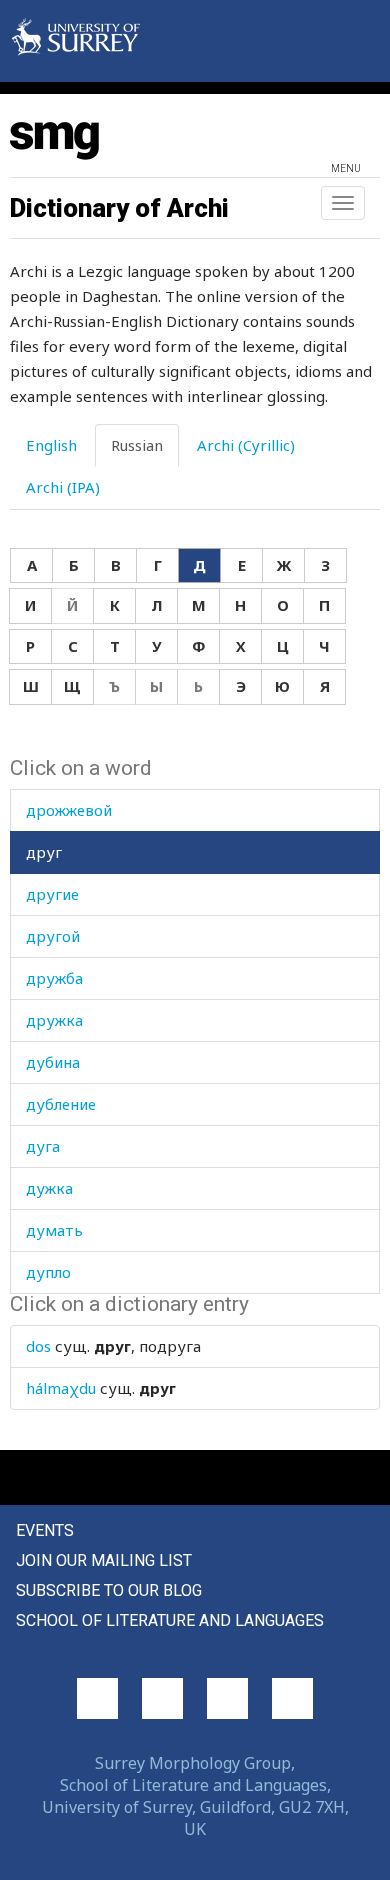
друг (44, 852)
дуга (43, 1146)
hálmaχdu (61, 1388)
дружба (54, 978)
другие (52, 894)
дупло (48, 1272)
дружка (54, 1020)
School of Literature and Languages (170, 1620)
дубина (53, 1062)
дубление (61, 1104)
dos (38, 1346)
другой (53, 936)
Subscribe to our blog (109, 1590)
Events (45, 1530)
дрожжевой (69, 810)
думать (54, 1230)
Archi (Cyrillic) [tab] (246, 445)
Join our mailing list (104, 1560)
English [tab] (51, 445)
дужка (49, 1188)
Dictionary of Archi (119, 208)
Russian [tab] (137, 445)
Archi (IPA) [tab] (63, 487)
